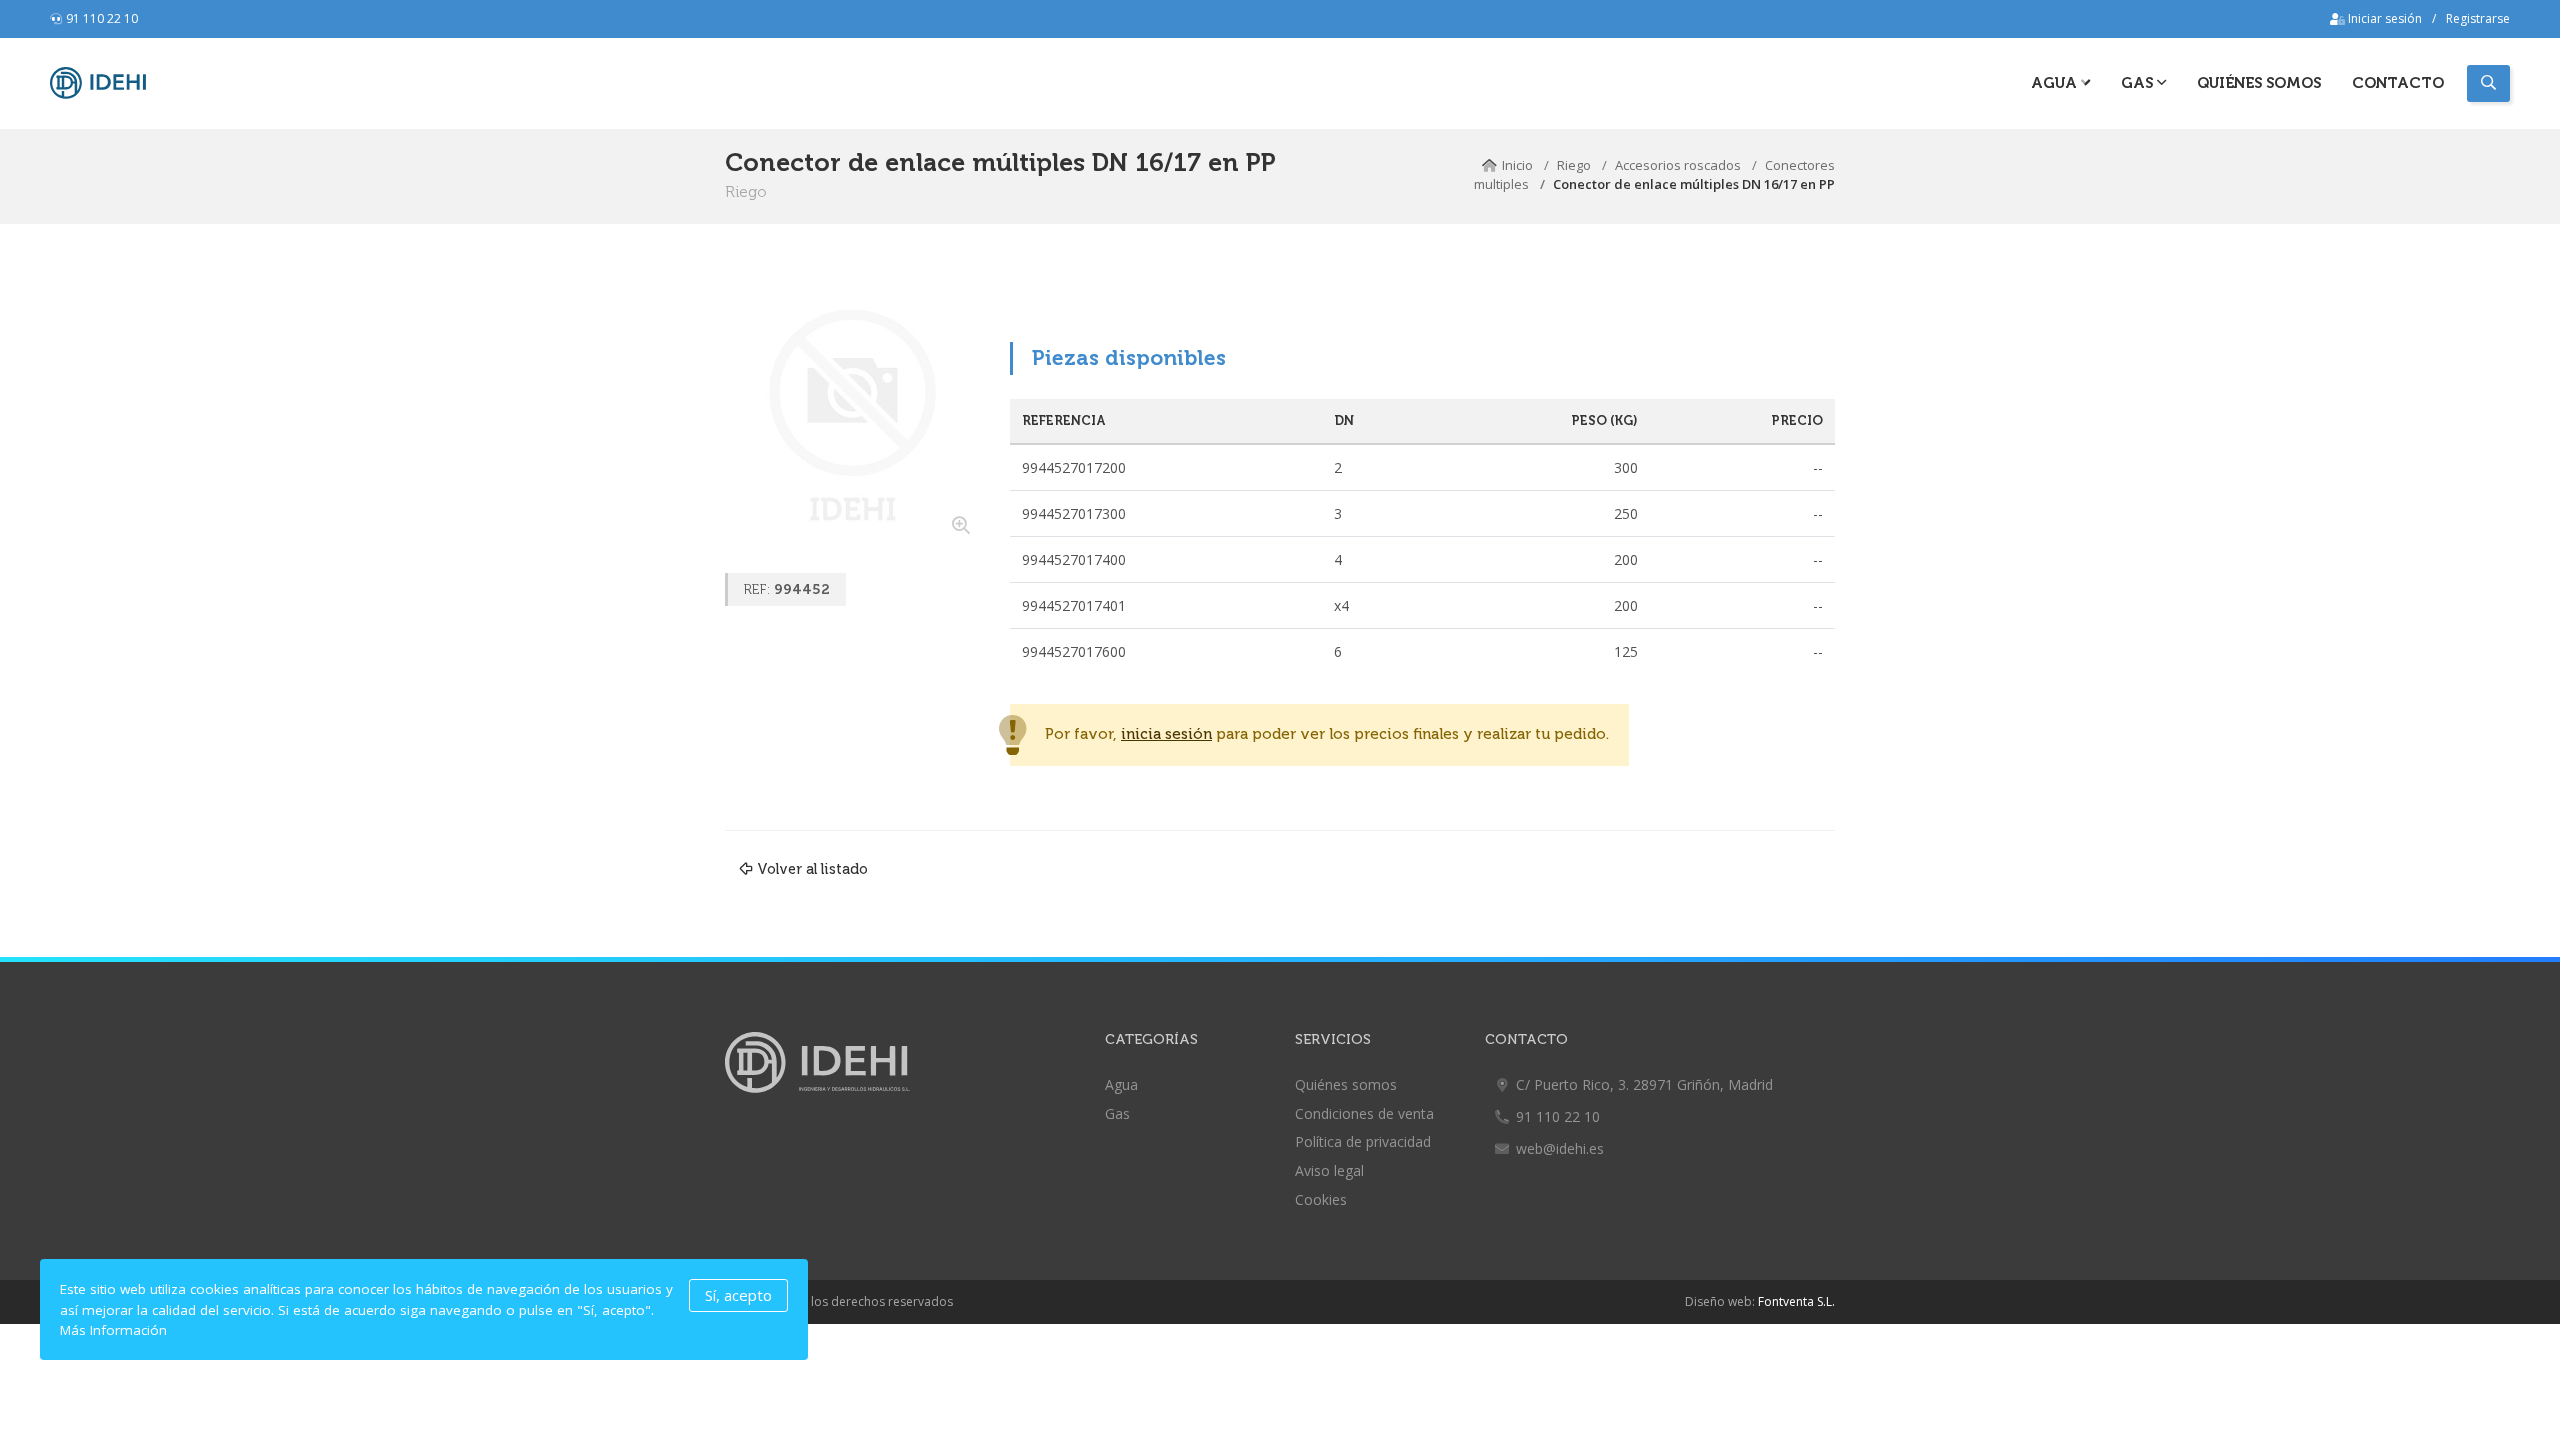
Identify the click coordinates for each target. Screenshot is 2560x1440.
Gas (1117, 1113)
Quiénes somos (2259, 83)
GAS (2139, 83)
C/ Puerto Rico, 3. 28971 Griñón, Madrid (1644, 1084)
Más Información (113, 1330)
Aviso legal (1329, 1170)
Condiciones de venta (1364, 1113)
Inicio (1517, 165)
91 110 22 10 (102, 18)
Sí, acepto (738, 1295)
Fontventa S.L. (1796, 1301)
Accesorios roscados (1678, 165)
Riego (1574, 165)
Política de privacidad (1363, 1141)
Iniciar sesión (2383, 18)
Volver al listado (812, 869)
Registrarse (2478, 18)
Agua (2056, 83)
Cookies (1321, 1199)
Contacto (2398, 83)
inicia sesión (1166, 734)
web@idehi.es (1560, 1148)
